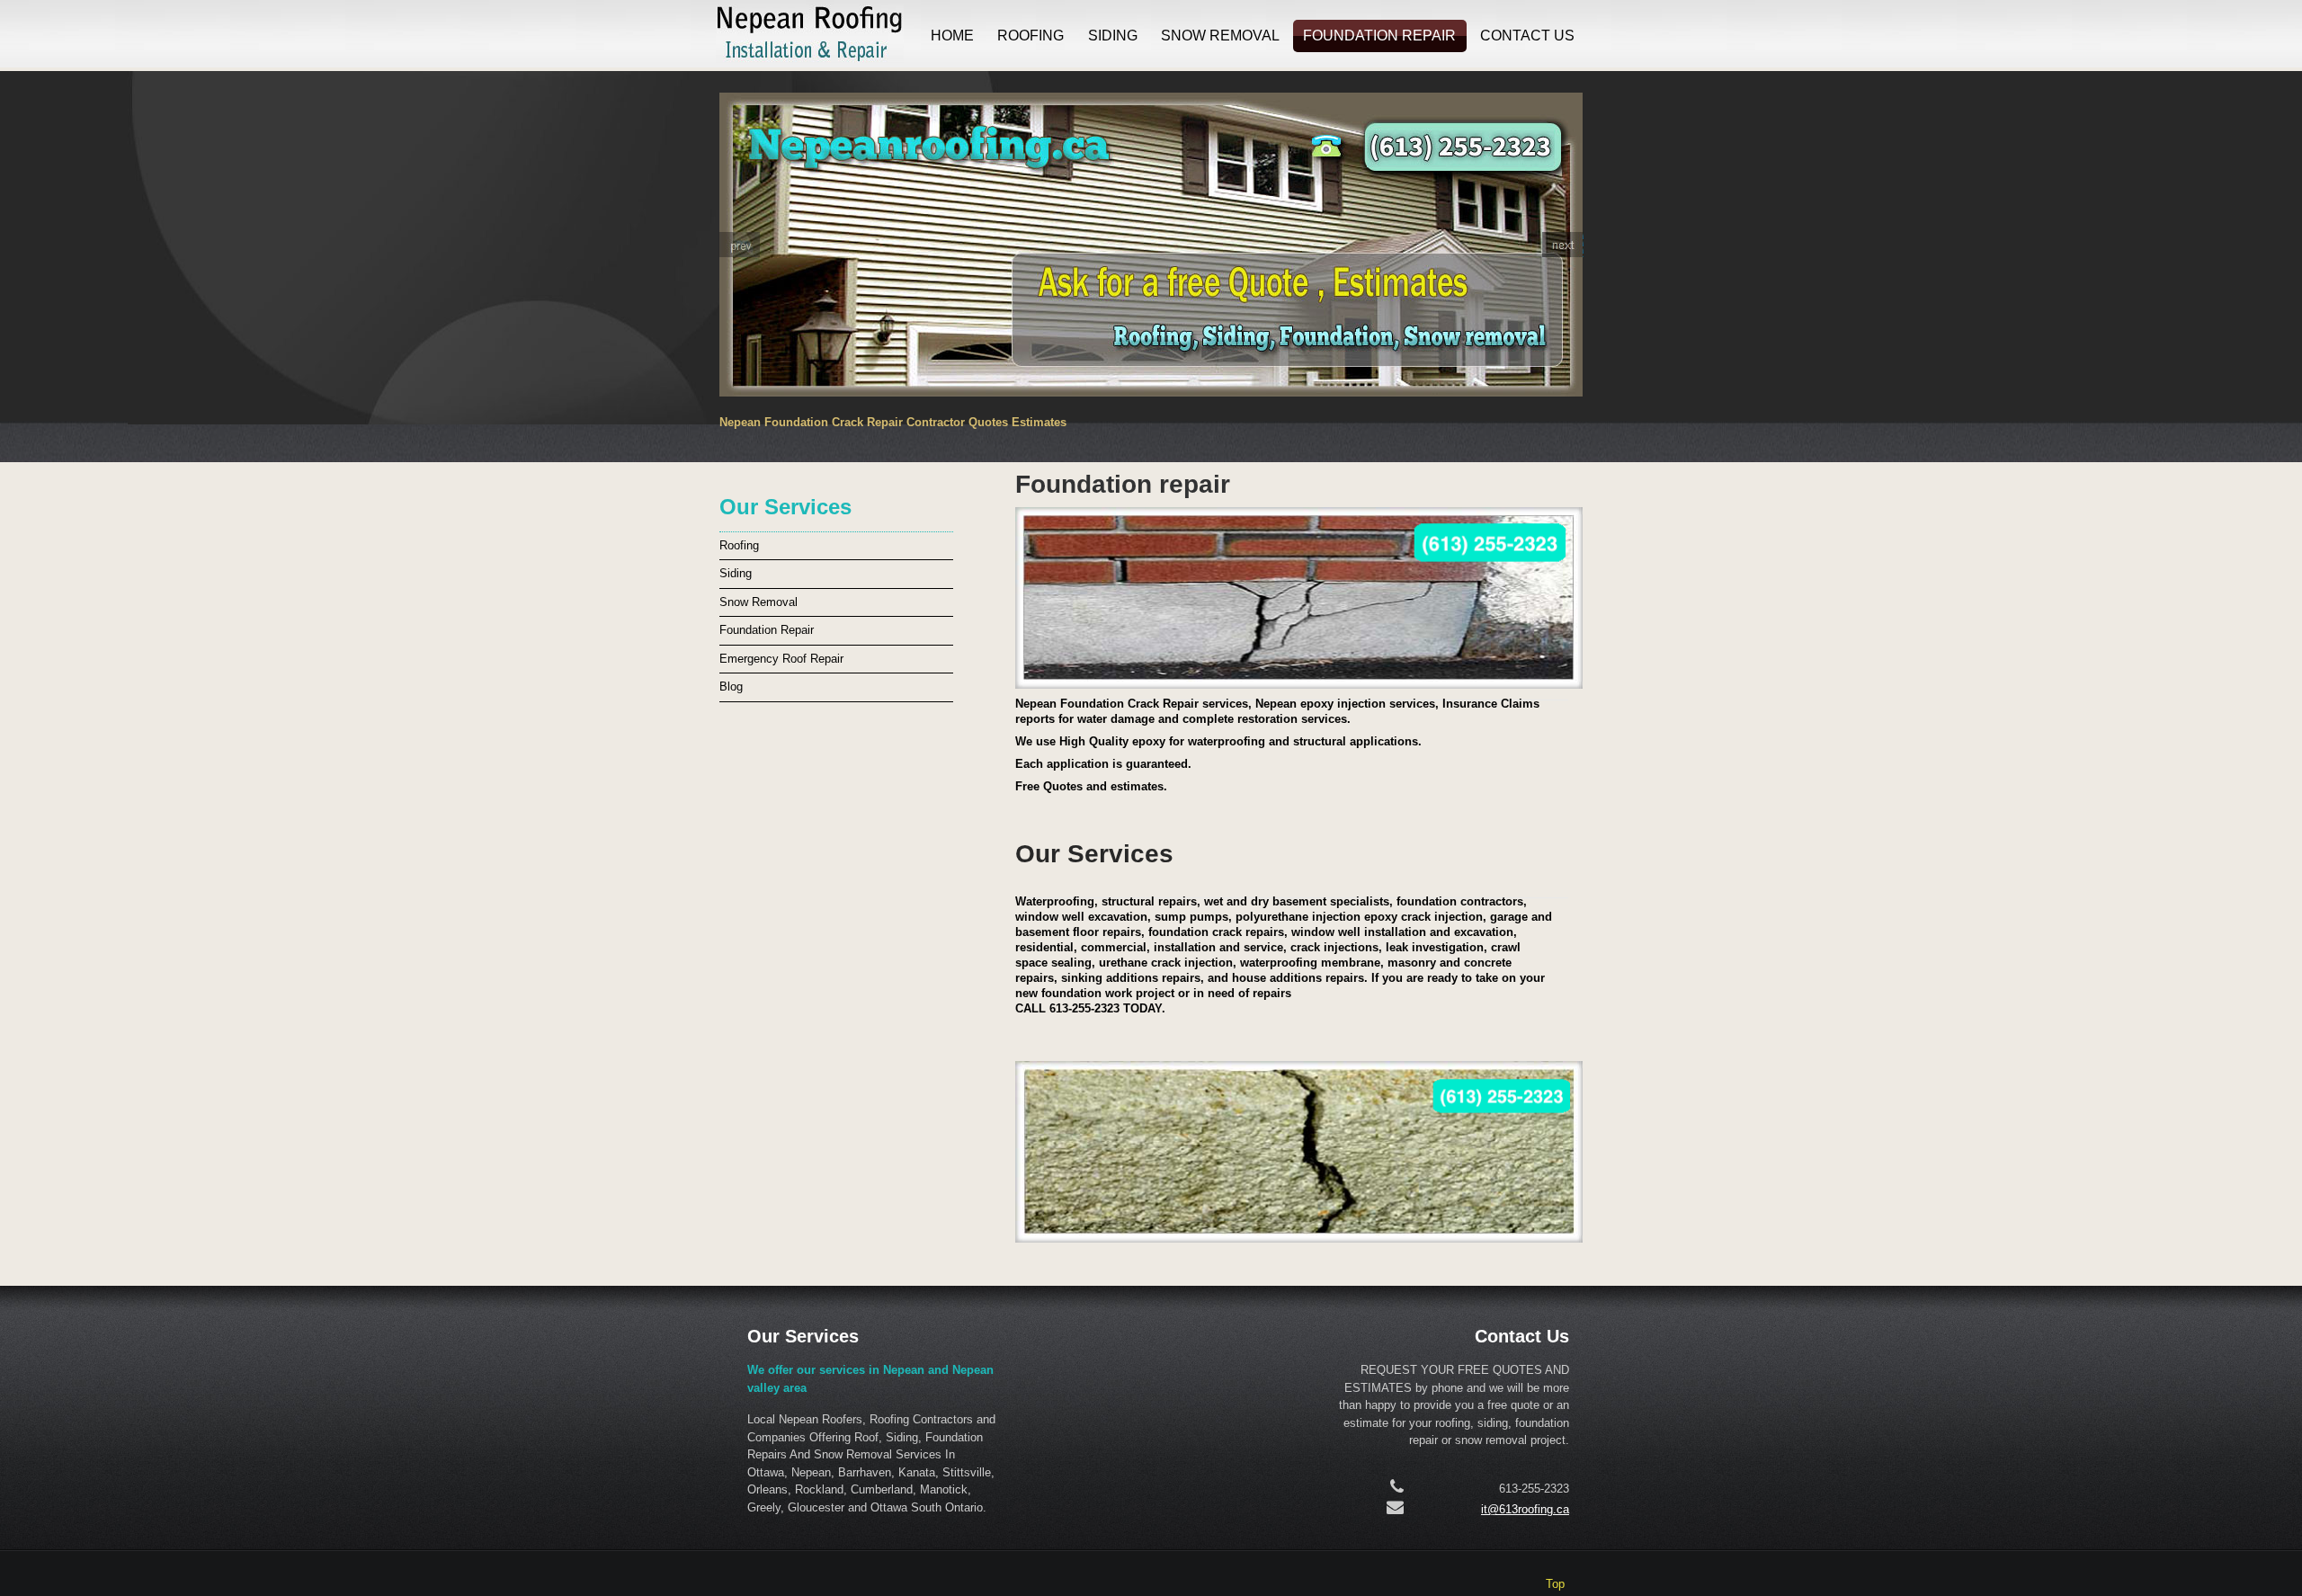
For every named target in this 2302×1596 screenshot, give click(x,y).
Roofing (1031, 36)
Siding (1113, 36)
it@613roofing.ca (1525, 1509)
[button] (739, 245)
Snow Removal (1220, 36)
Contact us (1527, 36)
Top (1555, 1584)
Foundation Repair (1379, 36)
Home (952, 36)
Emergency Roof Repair (781, 659)
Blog (731, 687)
